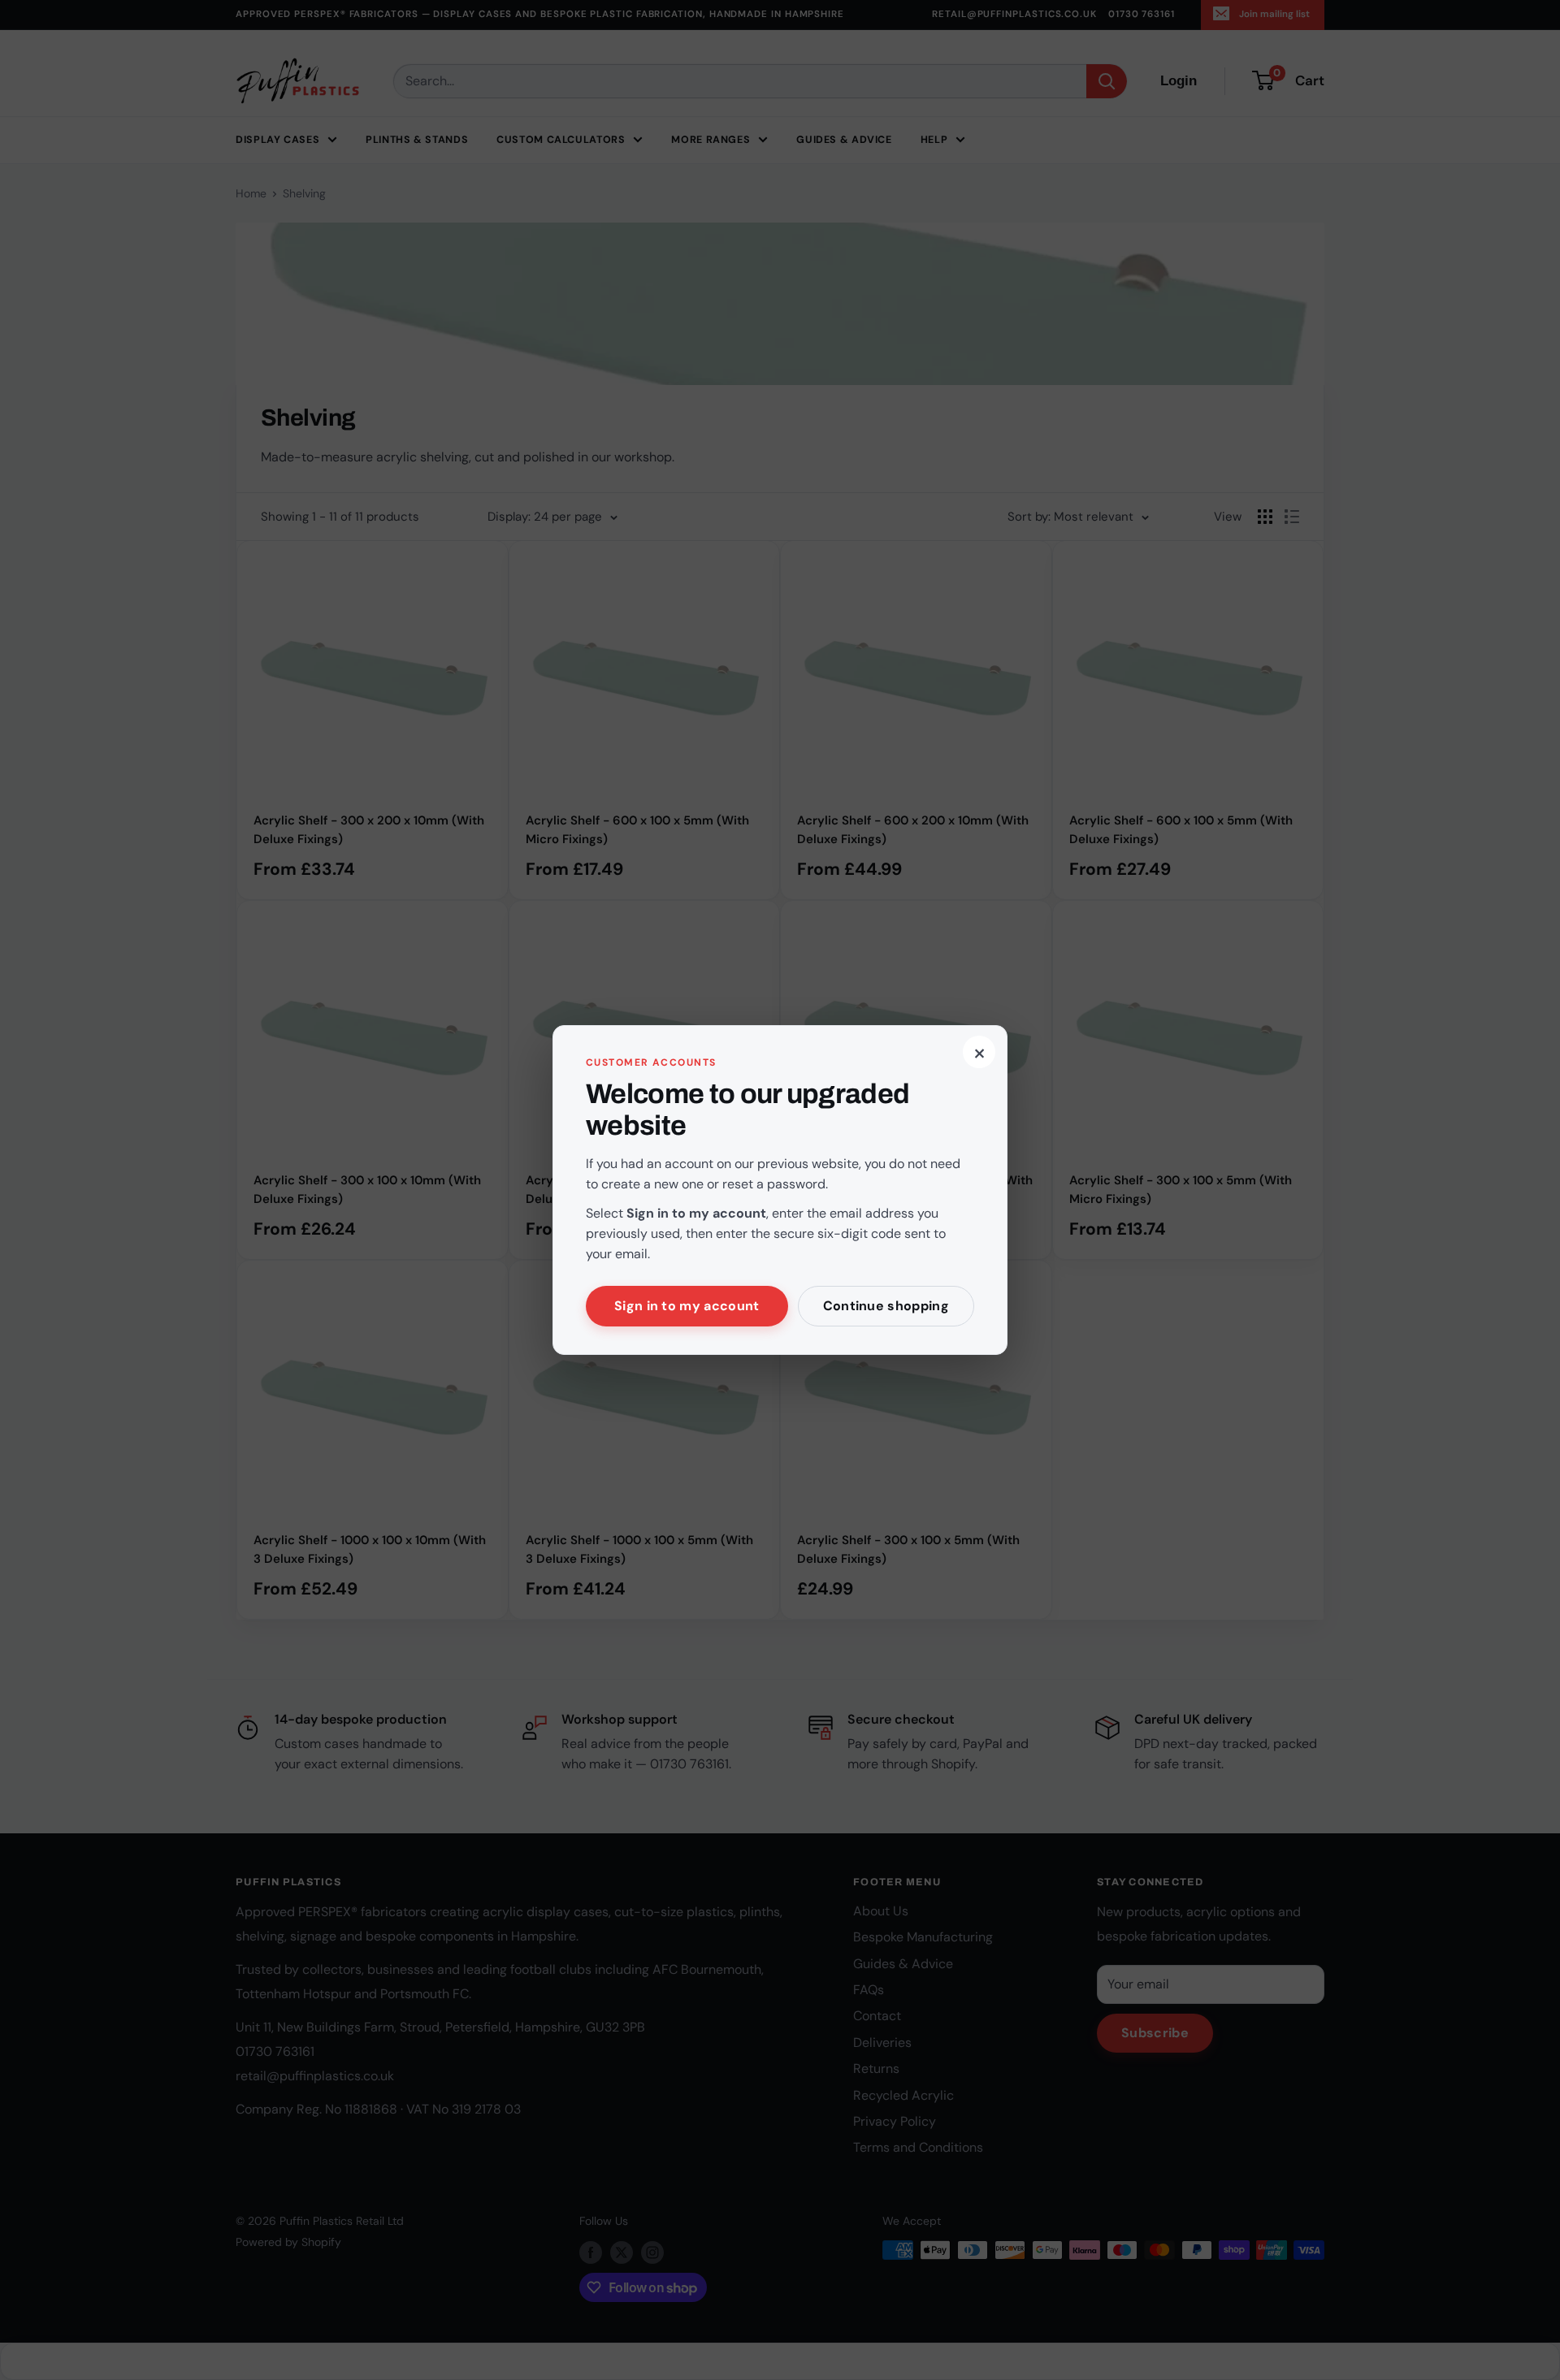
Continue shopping (886, 1306)
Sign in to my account (687, 1306)
